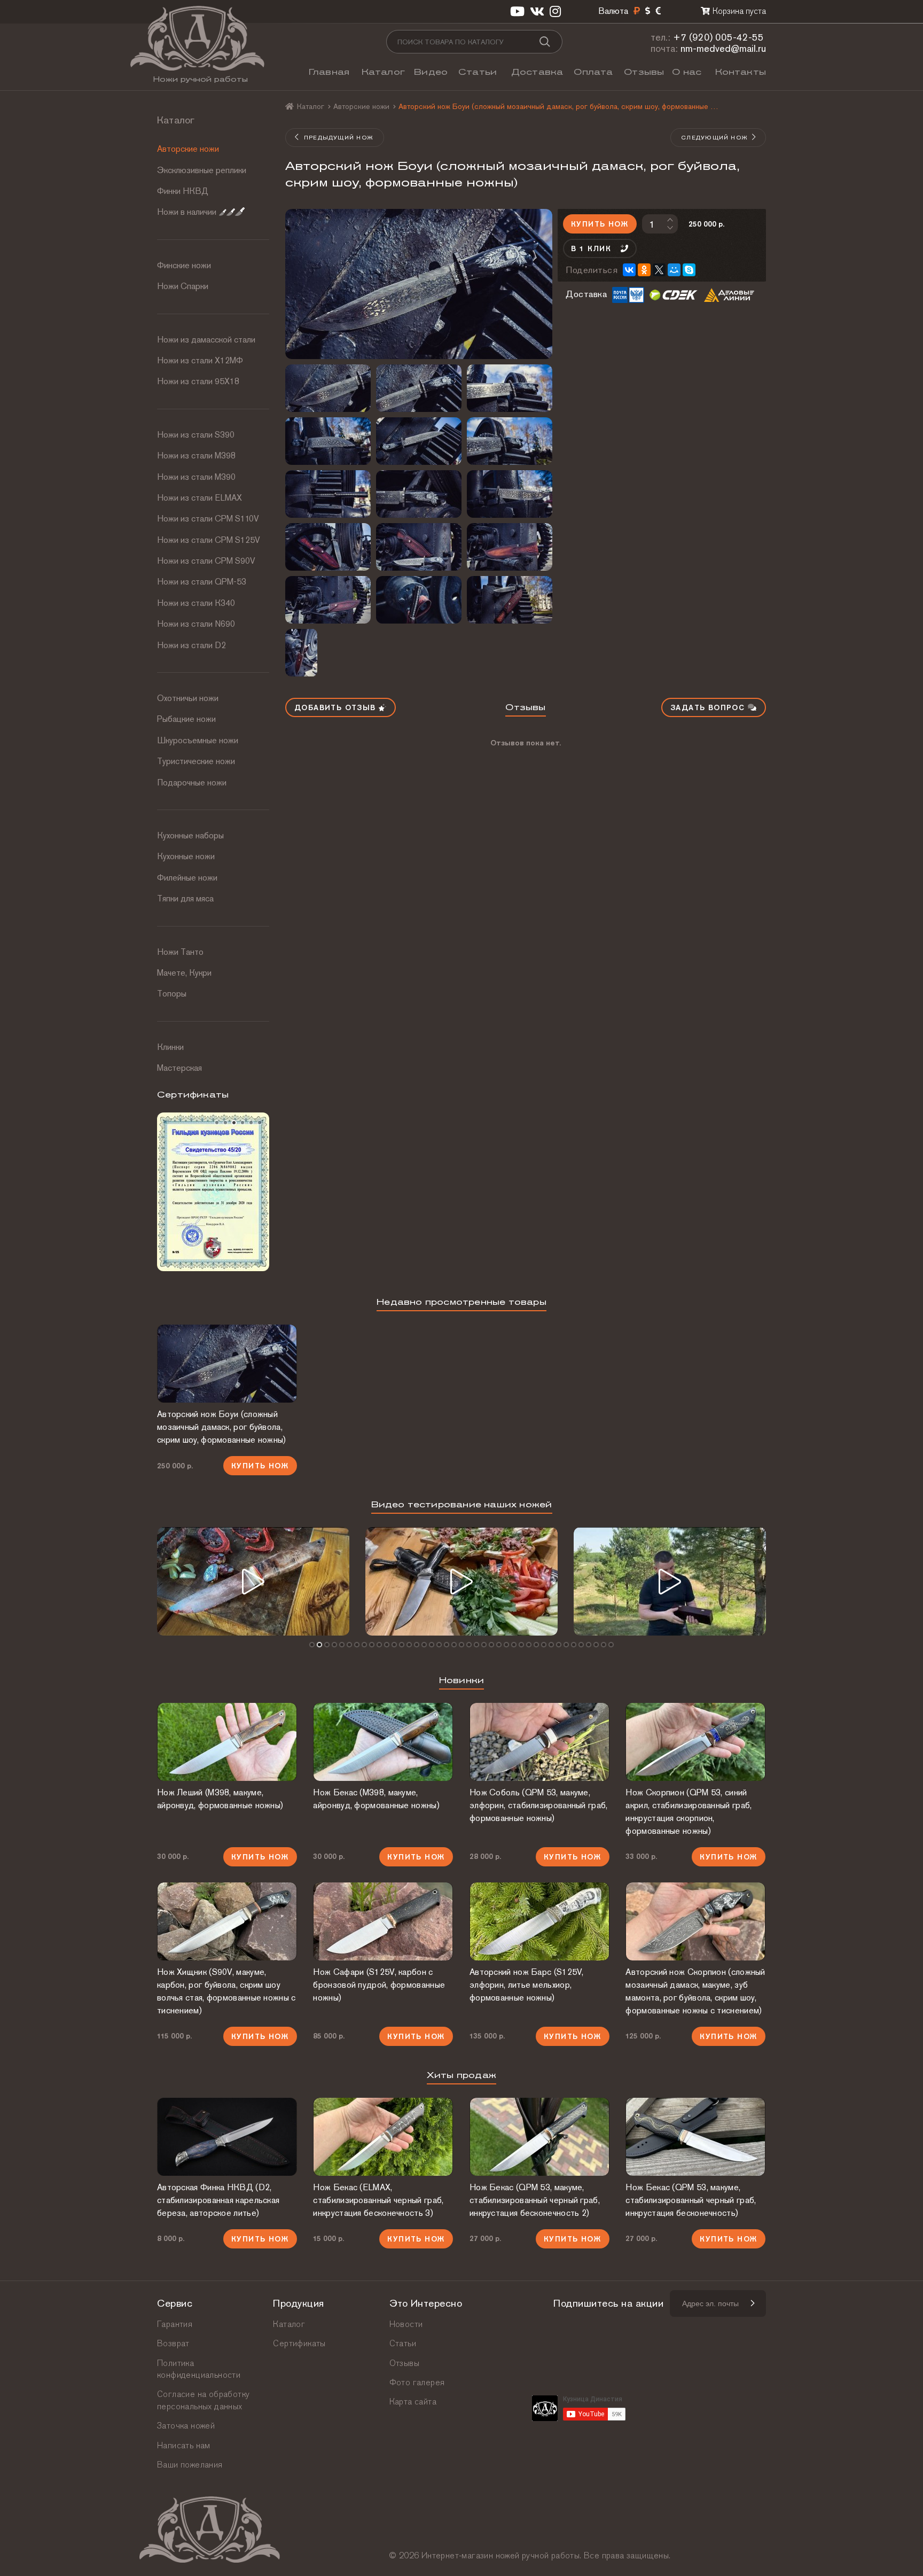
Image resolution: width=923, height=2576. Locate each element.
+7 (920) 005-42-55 (718, 37)
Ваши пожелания (190, 2465)
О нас (687, 72)
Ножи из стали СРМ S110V (208, 519)
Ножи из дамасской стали (206, 340)
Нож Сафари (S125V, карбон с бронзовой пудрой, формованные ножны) (379, 1985)
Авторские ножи (188, 149)
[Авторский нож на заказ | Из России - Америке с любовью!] (670, 1581)
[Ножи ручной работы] (290, 106)
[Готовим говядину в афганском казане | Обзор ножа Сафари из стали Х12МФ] (253, 1581)
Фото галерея (417, 2382)
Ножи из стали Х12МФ (200, 360)
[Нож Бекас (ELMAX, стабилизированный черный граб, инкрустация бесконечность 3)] (383, 2137)
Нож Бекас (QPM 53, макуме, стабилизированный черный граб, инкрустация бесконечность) (691, 2200)
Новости (406, 2324)
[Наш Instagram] (555, 11)
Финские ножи (184, 265)
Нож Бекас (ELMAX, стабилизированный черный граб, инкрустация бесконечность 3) (378, 2200)
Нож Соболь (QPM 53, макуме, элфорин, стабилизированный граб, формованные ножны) (539, 1805)
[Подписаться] (752, 2303)
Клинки (170, 1047)
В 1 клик (591, 248)
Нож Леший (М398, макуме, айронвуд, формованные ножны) (220, 1799)
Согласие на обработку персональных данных (203, 2400)
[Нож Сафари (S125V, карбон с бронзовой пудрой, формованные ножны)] (383, 1921)
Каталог (383, 72)
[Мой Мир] (674, 270)
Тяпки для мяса (185, 898)
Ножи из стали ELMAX (200, 498)
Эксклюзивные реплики (202, 170)
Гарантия (175, 2324)
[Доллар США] (648, 11)
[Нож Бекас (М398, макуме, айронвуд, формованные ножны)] (383, 1742)
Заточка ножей (186, 2426)
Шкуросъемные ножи (198, 740)
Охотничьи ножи (188, 698)
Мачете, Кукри (184, 973)
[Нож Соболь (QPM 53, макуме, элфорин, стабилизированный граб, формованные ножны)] (539, 1742)
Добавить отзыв (337, 707)
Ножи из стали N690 (196, 624)
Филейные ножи (187, 878)
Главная (329, 72)
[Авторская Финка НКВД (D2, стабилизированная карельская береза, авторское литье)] (227, 2137)
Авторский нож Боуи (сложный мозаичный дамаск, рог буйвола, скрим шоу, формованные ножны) (222, 1427)
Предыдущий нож (338, 137)
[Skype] (689, 270)
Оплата (593, 72)
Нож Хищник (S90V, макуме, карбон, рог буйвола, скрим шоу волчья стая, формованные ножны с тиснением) (226, 1991)
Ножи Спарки (183, 286)
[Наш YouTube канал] (517, 11)
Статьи (478, 72)
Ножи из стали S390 (196, 435)
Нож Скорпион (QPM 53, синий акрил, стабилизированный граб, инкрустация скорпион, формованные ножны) (689, 1812)
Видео (431, 72)
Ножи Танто (180, 952)
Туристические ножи (196, 761)
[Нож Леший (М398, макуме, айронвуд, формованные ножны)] (227, 1742)
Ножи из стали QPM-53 (202, 582)
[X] (659, 270)
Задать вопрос (709, 707)
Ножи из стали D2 (191, 645)
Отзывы (644, 72)
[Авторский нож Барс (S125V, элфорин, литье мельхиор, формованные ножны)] (539, 1921)
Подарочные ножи (192, 783)
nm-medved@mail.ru (723, 48)
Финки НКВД (183, 191)
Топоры (172, 994)
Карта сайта (413, 2402)
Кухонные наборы (190, 835)
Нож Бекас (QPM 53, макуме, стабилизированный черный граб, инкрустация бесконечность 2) (535, 2200)
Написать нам (184, 2445)
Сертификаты (299, 2343)
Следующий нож (714, 137)
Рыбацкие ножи (186, 719)
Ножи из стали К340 (196, 603)
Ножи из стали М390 (196, 477)
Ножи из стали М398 (196, 456)
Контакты (741, 72)
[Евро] (658, 11)
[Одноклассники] (644, 270)
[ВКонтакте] (629, 270)
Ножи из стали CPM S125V (209, 540)
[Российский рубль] (637, 11)
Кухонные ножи (186, 856)
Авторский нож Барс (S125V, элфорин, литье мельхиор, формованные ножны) (527, 1985)
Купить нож (600, 224)
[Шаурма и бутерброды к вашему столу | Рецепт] (461, 1581)
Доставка (537, 72)
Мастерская (179, 1068)
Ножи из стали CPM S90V (206, 561)
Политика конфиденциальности (199, 2369)
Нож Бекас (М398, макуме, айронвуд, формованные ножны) (376, 1799)
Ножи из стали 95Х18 (198, 381)
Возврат (173, 2343)
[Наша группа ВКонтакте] (537, 11)
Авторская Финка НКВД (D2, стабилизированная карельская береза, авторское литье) (218, 2200)
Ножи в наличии (187, 212)
